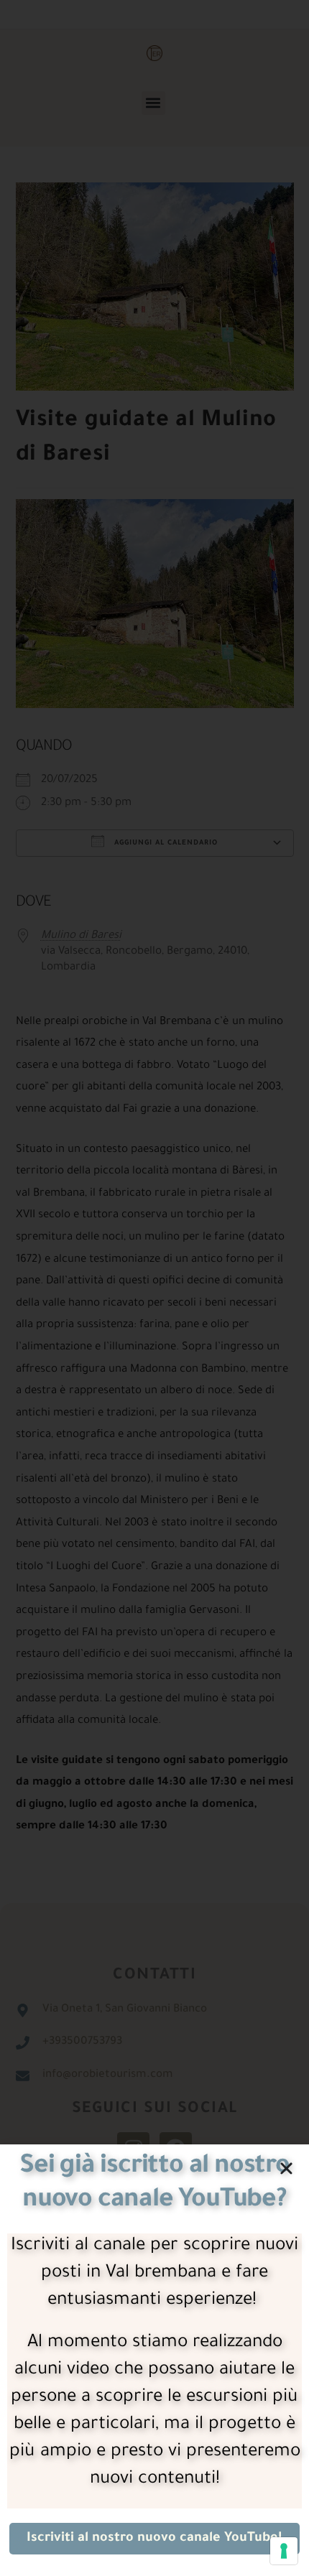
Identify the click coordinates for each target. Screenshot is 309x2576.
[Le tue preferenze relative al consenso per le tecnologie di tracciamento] (284, 2551)
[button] (286, 2168)
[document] (154, 1288)
